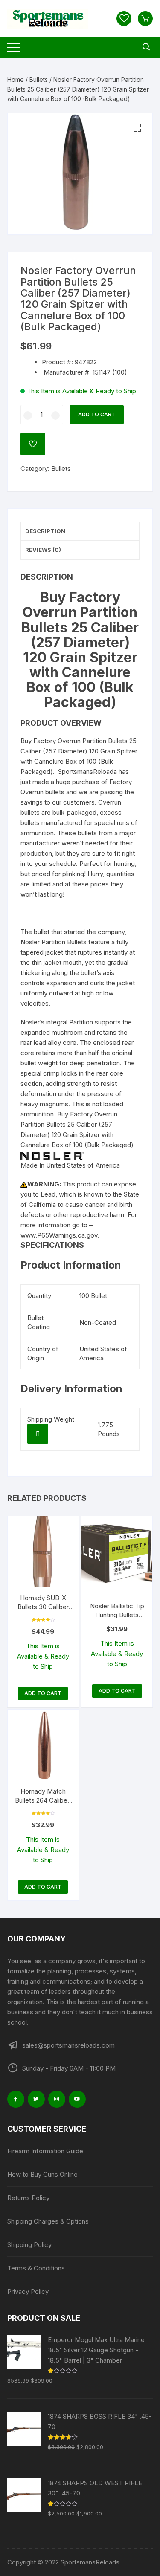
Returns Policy (28, 2198)
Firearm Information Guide (45, 2151)
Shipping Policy (29, 2245)
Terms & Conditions (36, 2268)
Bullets (39, 79)
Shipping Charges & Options (48, 2221)
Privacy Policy (28, 2292)
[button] (137, 128)
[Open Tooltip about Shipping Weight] (38, 1434)
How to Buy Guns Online (42, 2174)
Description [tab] (45, 531)
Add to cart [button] (43, 1693)
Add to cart (97, 414)
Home (16, 79)
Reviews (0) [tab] (43, 550)
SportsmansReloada (87, 772)
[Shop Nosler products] (52, 1155)
